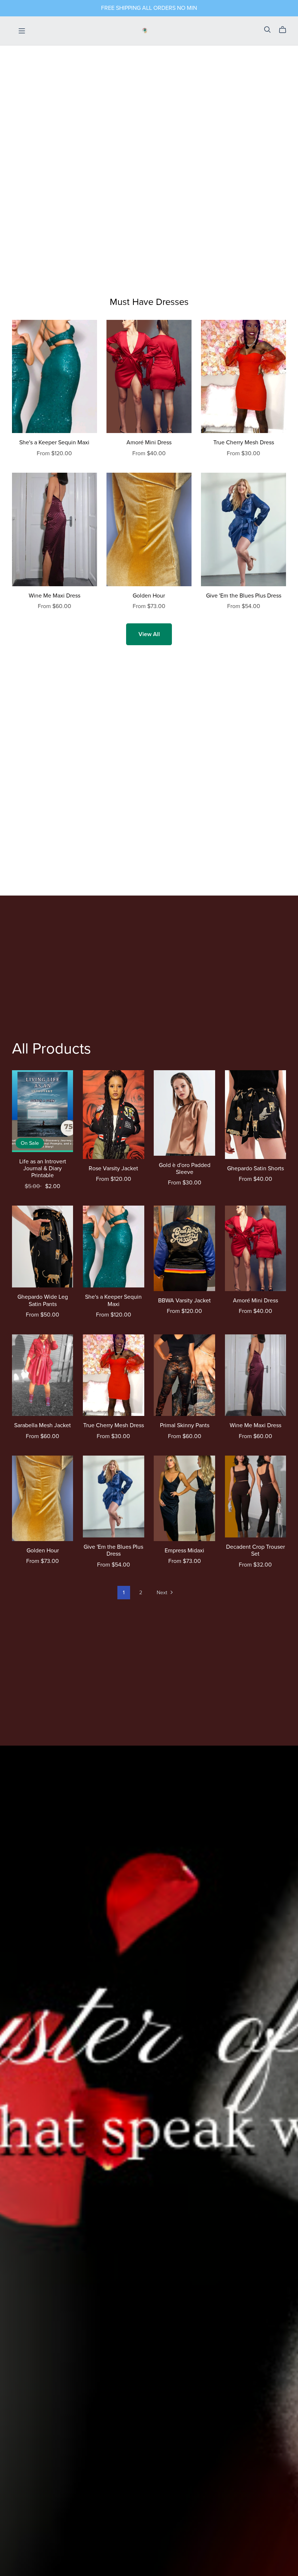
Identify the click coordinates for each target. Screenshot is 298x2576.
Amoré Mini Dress (149, 442)
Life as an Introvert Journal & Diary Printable (43, 1168)
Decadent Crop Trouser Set (255, 1550)
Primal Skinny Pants (185, 1425)
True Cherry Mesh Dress (244, 442)
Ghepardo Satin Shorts (255, 1168)
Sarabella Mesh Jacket (43, 1425)
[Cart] (285, 30)
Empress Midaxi (184, 1551)
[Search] (267, 30)
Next (163, 1593)
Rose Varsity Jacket (113, 1168)
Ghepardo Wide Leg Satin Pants (43, 1300)
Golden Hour (149, 596)
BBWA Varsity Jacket (184, 1301)
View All (149, 634)
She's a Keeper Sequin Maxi (54, 442)
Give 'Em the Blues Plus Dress (244, 596)
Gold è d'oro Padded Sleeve (185, 1169)
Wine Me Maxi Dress (55, 596)
